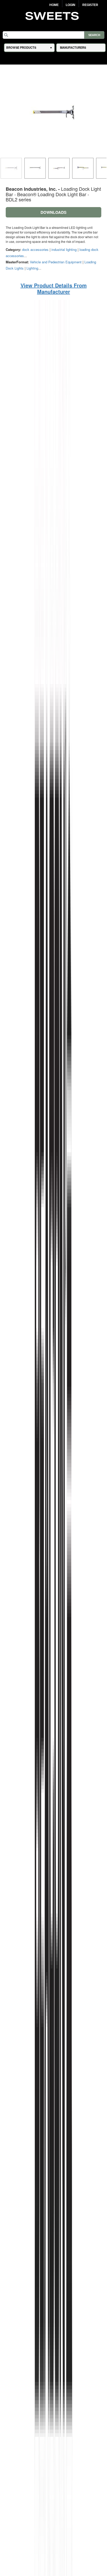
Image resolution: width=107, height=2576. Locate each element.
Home (54, 5)
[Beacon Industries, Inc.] (53, 1587)
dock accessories (35, 249)
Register (90, 5)
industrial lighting (64, 249)
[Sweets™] (53, 15)
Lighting (32, 268)
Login (71, 5)
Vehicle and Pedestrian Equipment (56, 262)
